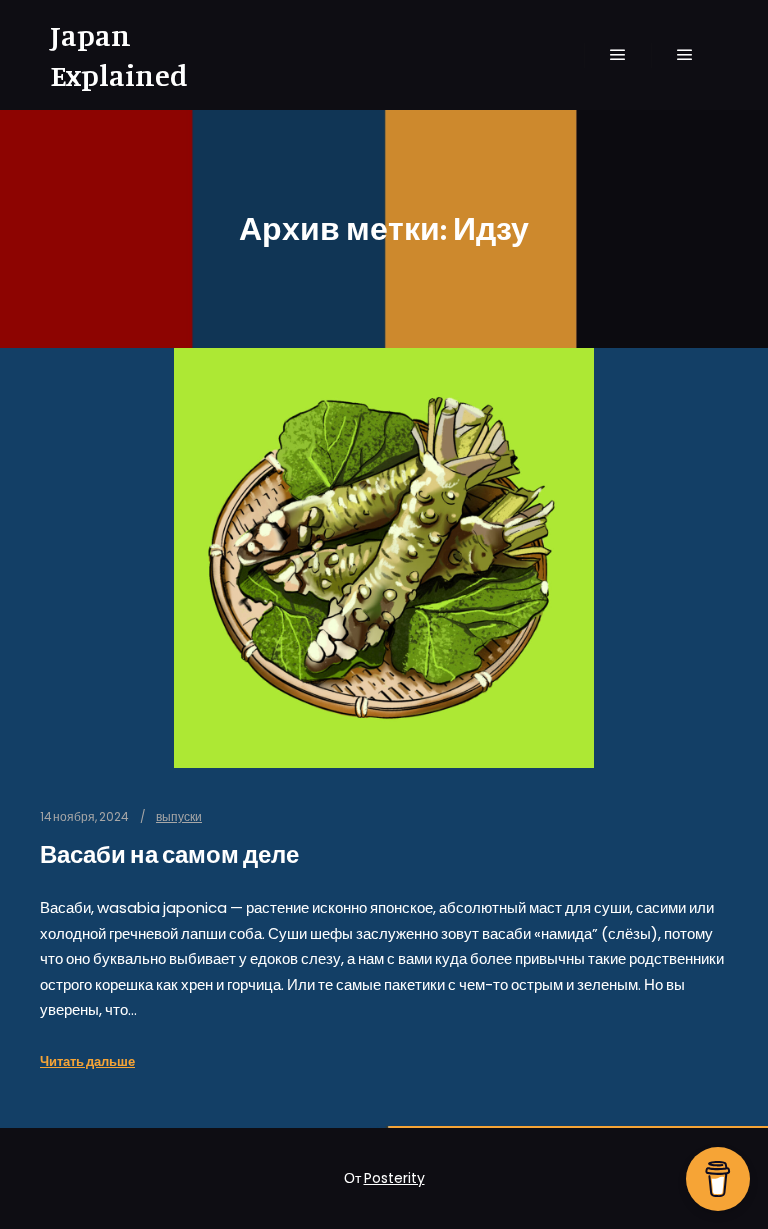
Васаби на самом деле (169, 854)
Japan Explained (119, 55)
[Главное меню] (618, 55)
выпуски (179, 817)
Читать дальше (87, 1061)
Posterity (394, 1178)
